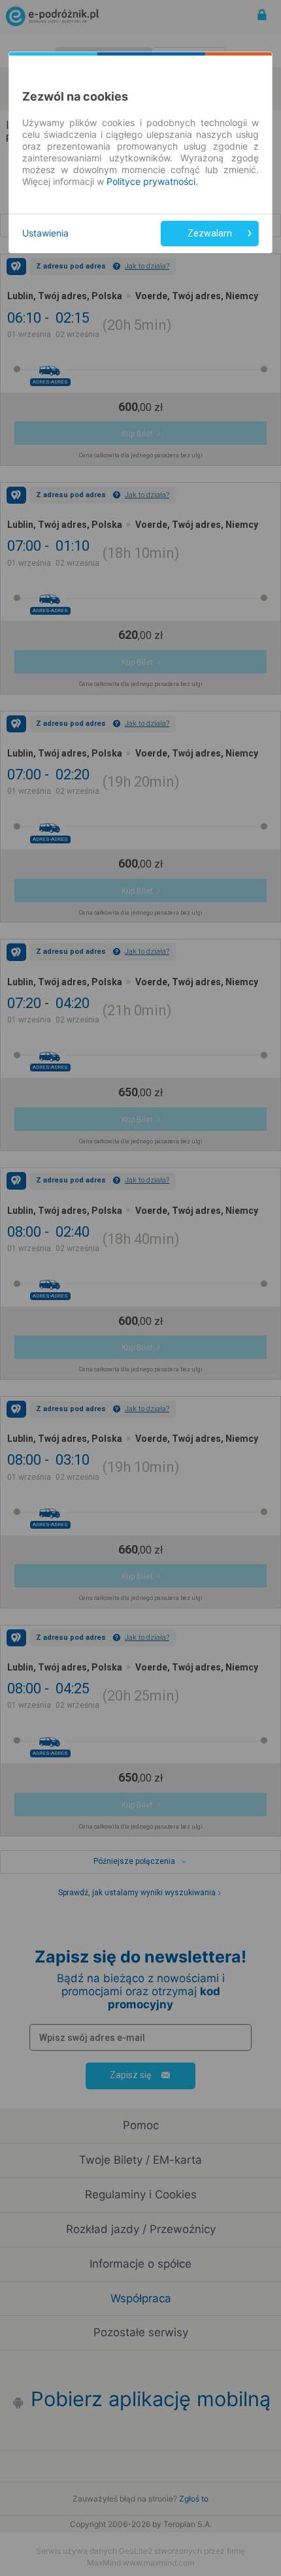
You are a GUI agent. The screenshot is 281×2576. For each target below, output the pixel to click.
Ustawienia (45, 233)
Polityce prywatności (151, 181)
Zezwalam (210, 233)
